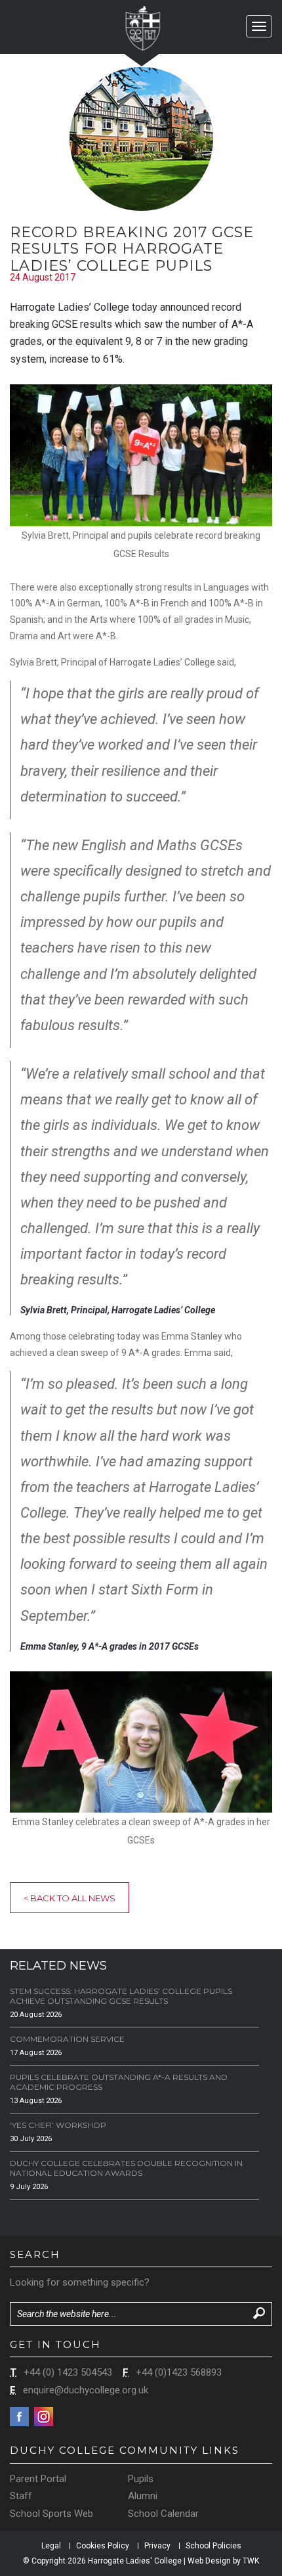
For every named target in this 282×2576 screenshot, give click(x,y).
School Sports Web (51, 2514)
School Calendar (163, 2514)
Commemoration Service (67, 2039)
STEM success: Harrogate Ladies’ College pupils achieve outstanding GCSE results (121, 1996)
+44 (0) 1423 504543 (68, 2372)
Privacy (157, 2546)
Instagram (44, 2417)
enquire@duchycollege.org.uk (86, 2390)
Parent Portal (38, 2479)
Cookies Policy (103, 2546)
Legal (51, 2546)
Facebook (19, 2417)
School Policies (213, 2546)
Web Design (209, 2561)
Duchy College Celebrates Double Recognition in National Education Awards (126, 2168)
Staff (21, 2496)
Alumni (143, 2496)
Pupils (141, 2479)
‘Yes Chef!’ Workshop (58, 2125)
